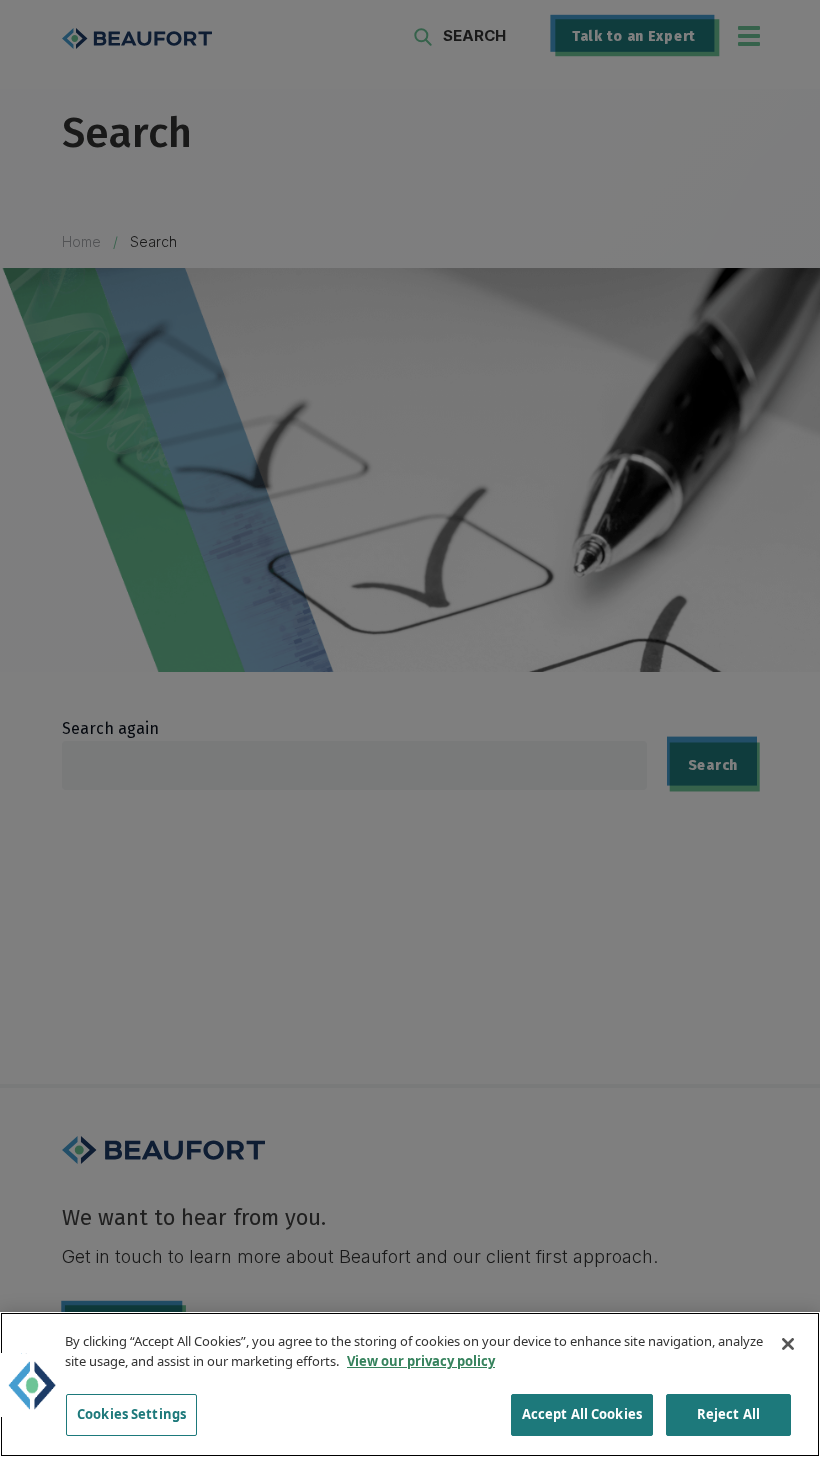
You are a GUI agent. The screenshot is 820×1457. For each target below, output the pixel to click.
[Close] (788, 1344)
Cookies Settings (131, 1414)
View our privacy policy (421, 1361)
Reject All (728, 1414)
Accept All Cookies (582, 1414)
